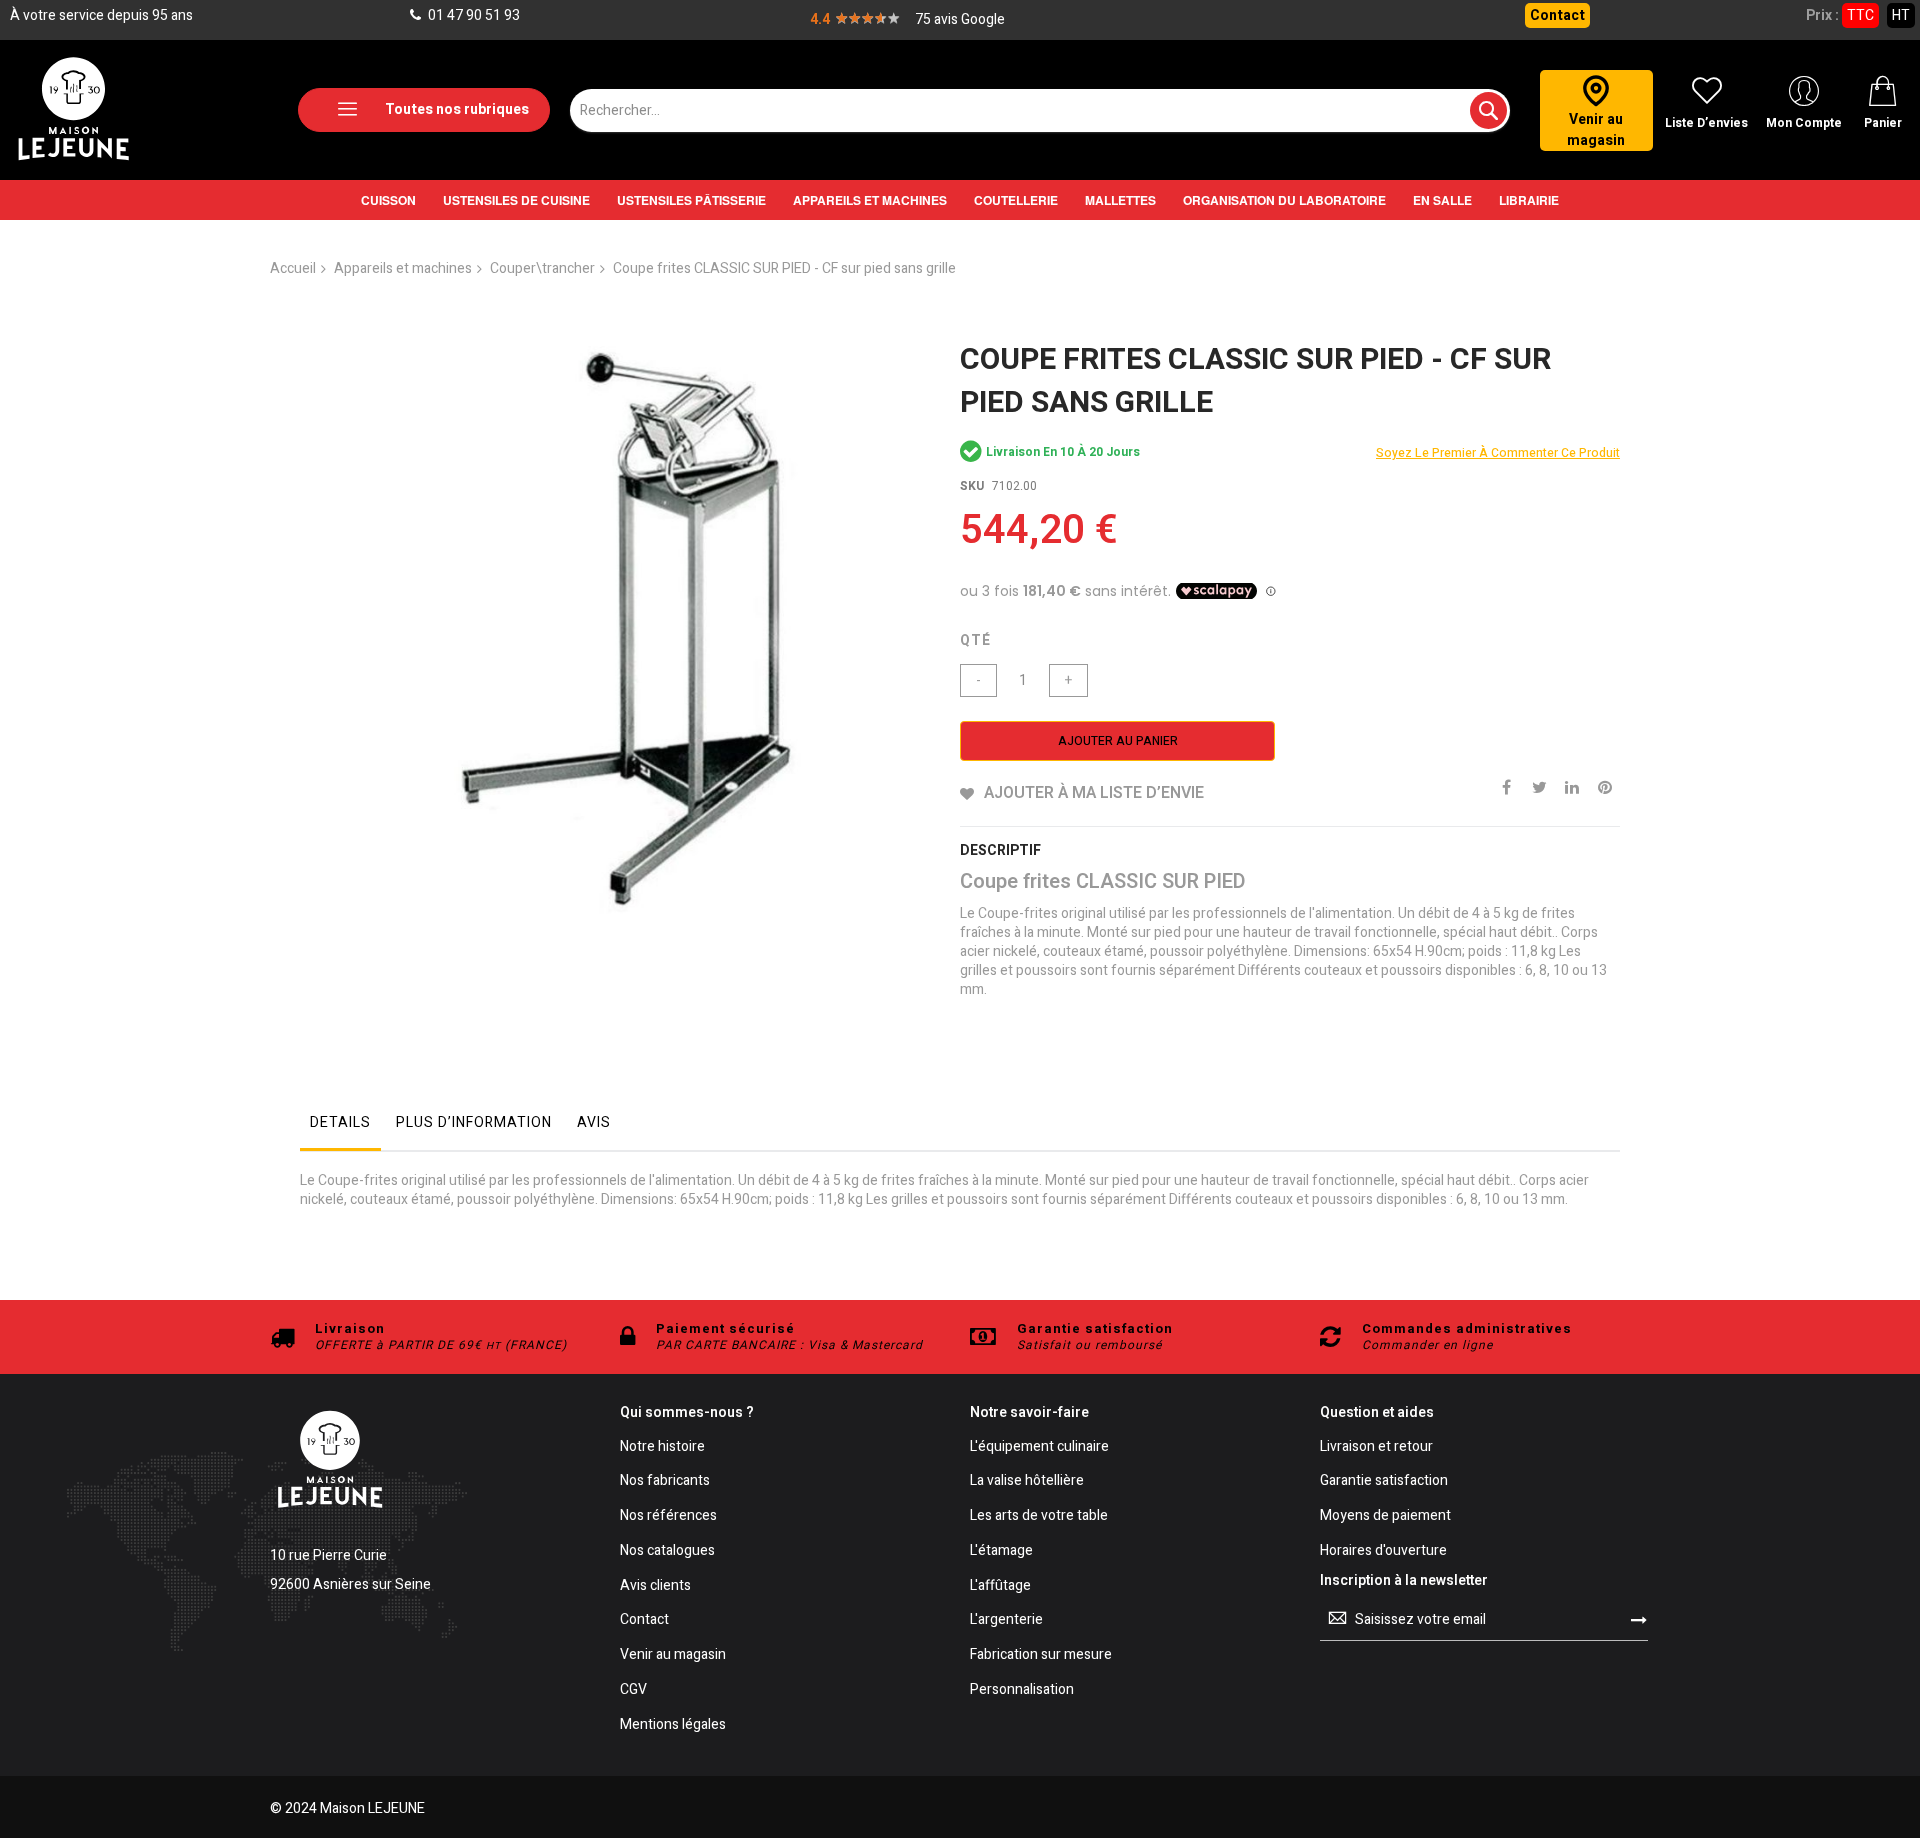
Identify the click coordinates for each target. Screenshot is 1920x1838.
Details (340, 1122)
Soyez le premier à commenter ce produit (1498, 453)
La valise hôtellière (1027, 1481)
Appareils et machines (403, 268)
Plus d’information (474, 1122)
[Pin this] (1605, 786)
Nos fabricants (665, 1481)
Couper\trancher (542, 268)
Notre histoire (662, 1447)
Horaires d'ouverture (1383, 1551)
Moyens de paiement (1385, 1516)
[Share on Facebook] (1506, 786)
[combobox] (1040, 110)
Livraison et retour (1376, 1447)
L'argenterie (1006, 1620)
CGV (633, 1690)
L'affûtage (1000, 1586)
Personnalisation (1022, 1690)
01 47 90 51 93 (472, 15)
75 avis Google (960, 19)
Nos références (668, 1516)
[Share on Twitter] (1539, 786)
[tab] (340, 1128)
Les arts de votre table (1039, 1516)
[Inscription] (1639, 1620)
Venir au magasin (673, 1655)
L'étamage (1001, 1551)
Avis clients (655, 1586)
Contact (1557, 15)
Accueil (293, 268)
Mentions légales (673, 1725)
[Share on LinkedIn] (1572, 786)
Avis (594, 1122)
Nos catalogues (667, 1551)
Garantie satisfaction (1384, 1481)
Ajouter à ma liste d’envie (1094, 793)
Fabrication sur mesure (1041, 1655)
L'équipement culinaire (1039, 1447)
